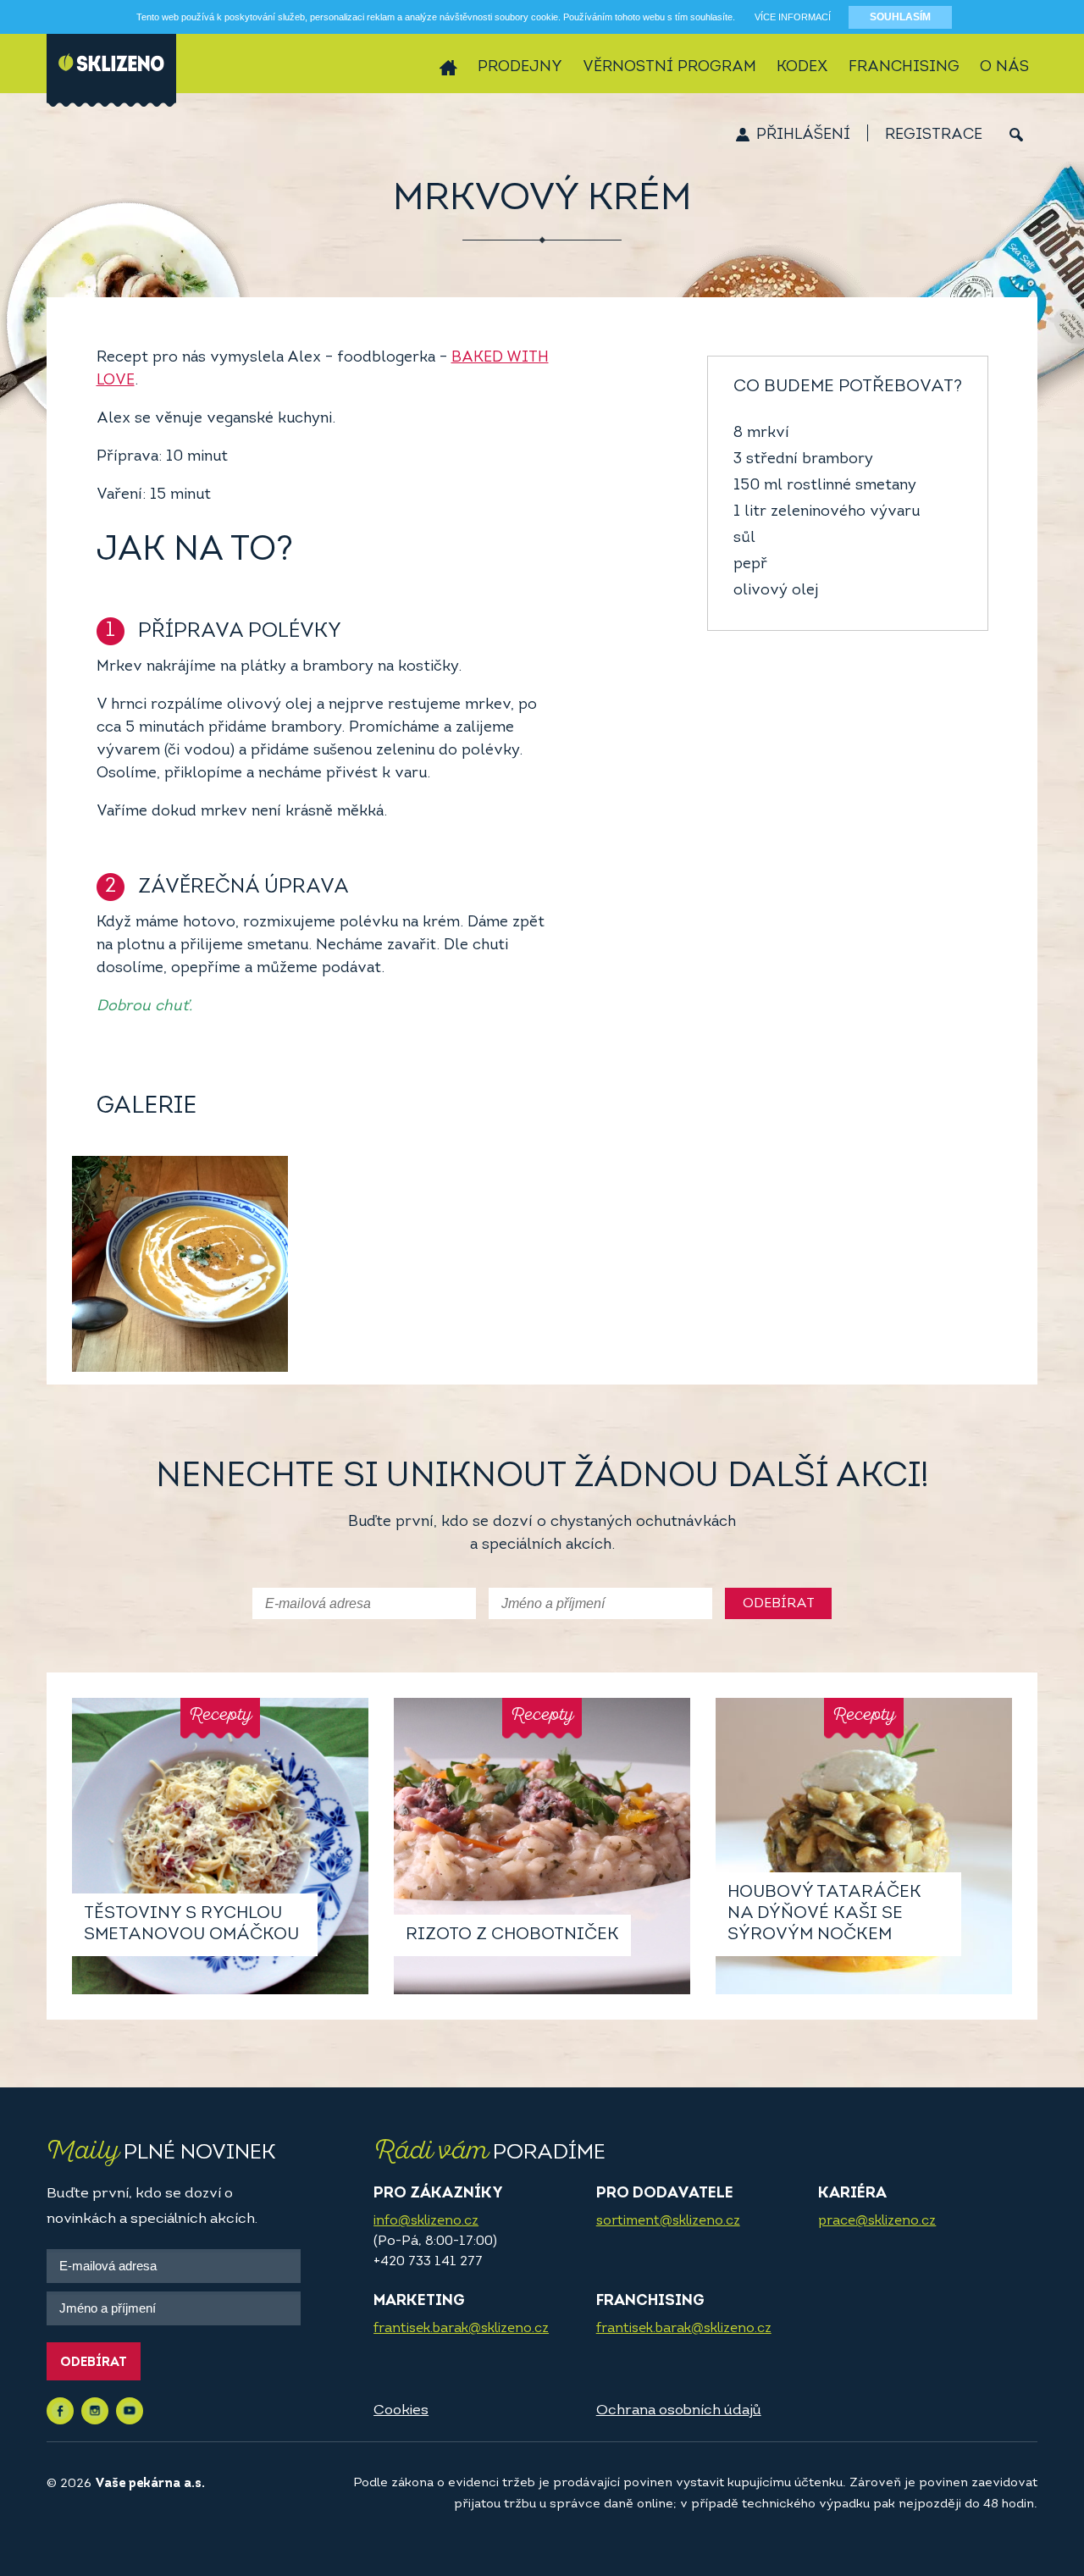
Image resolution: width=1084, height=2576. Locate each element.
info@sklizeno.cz (426, 2221)
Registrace (934, 135)
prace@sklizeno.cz (877, 2221)
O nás (1004, 68)
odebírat (779, 1604)
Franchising (904, 68)
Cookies (401, 2410)
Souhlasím (900, 17)
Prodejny (520, 68)
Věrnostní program (669, 68)
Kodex (802, 68)
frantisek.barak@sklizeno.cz (461, 2329)
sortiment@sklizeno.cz (668, 2221)
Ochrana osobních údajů (679, 2410)
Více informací (793, 17)
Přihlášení (803, 135)
